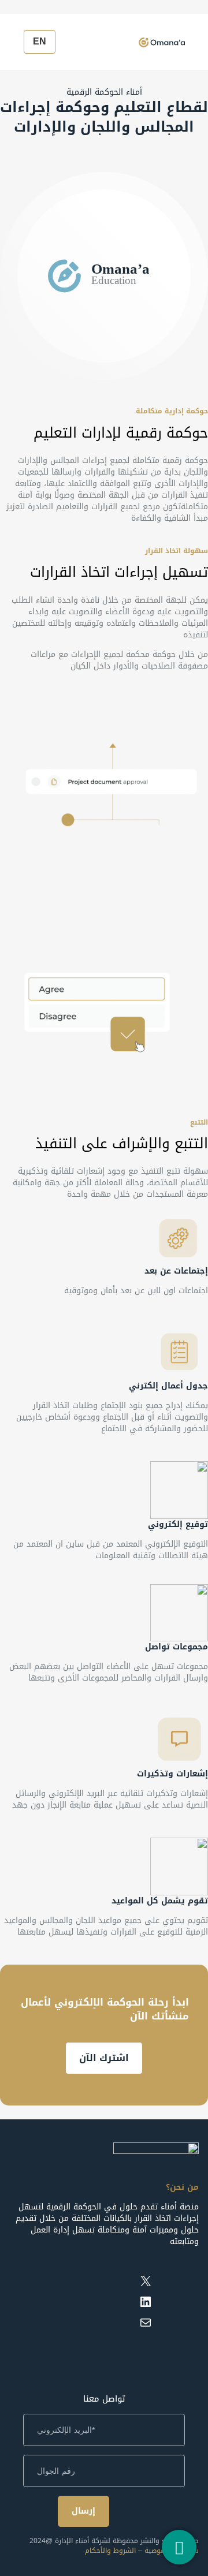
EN (40, 41)
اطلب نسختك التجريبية (104, 2058)
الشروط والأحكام (110, 2551)
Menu (194, 39)
